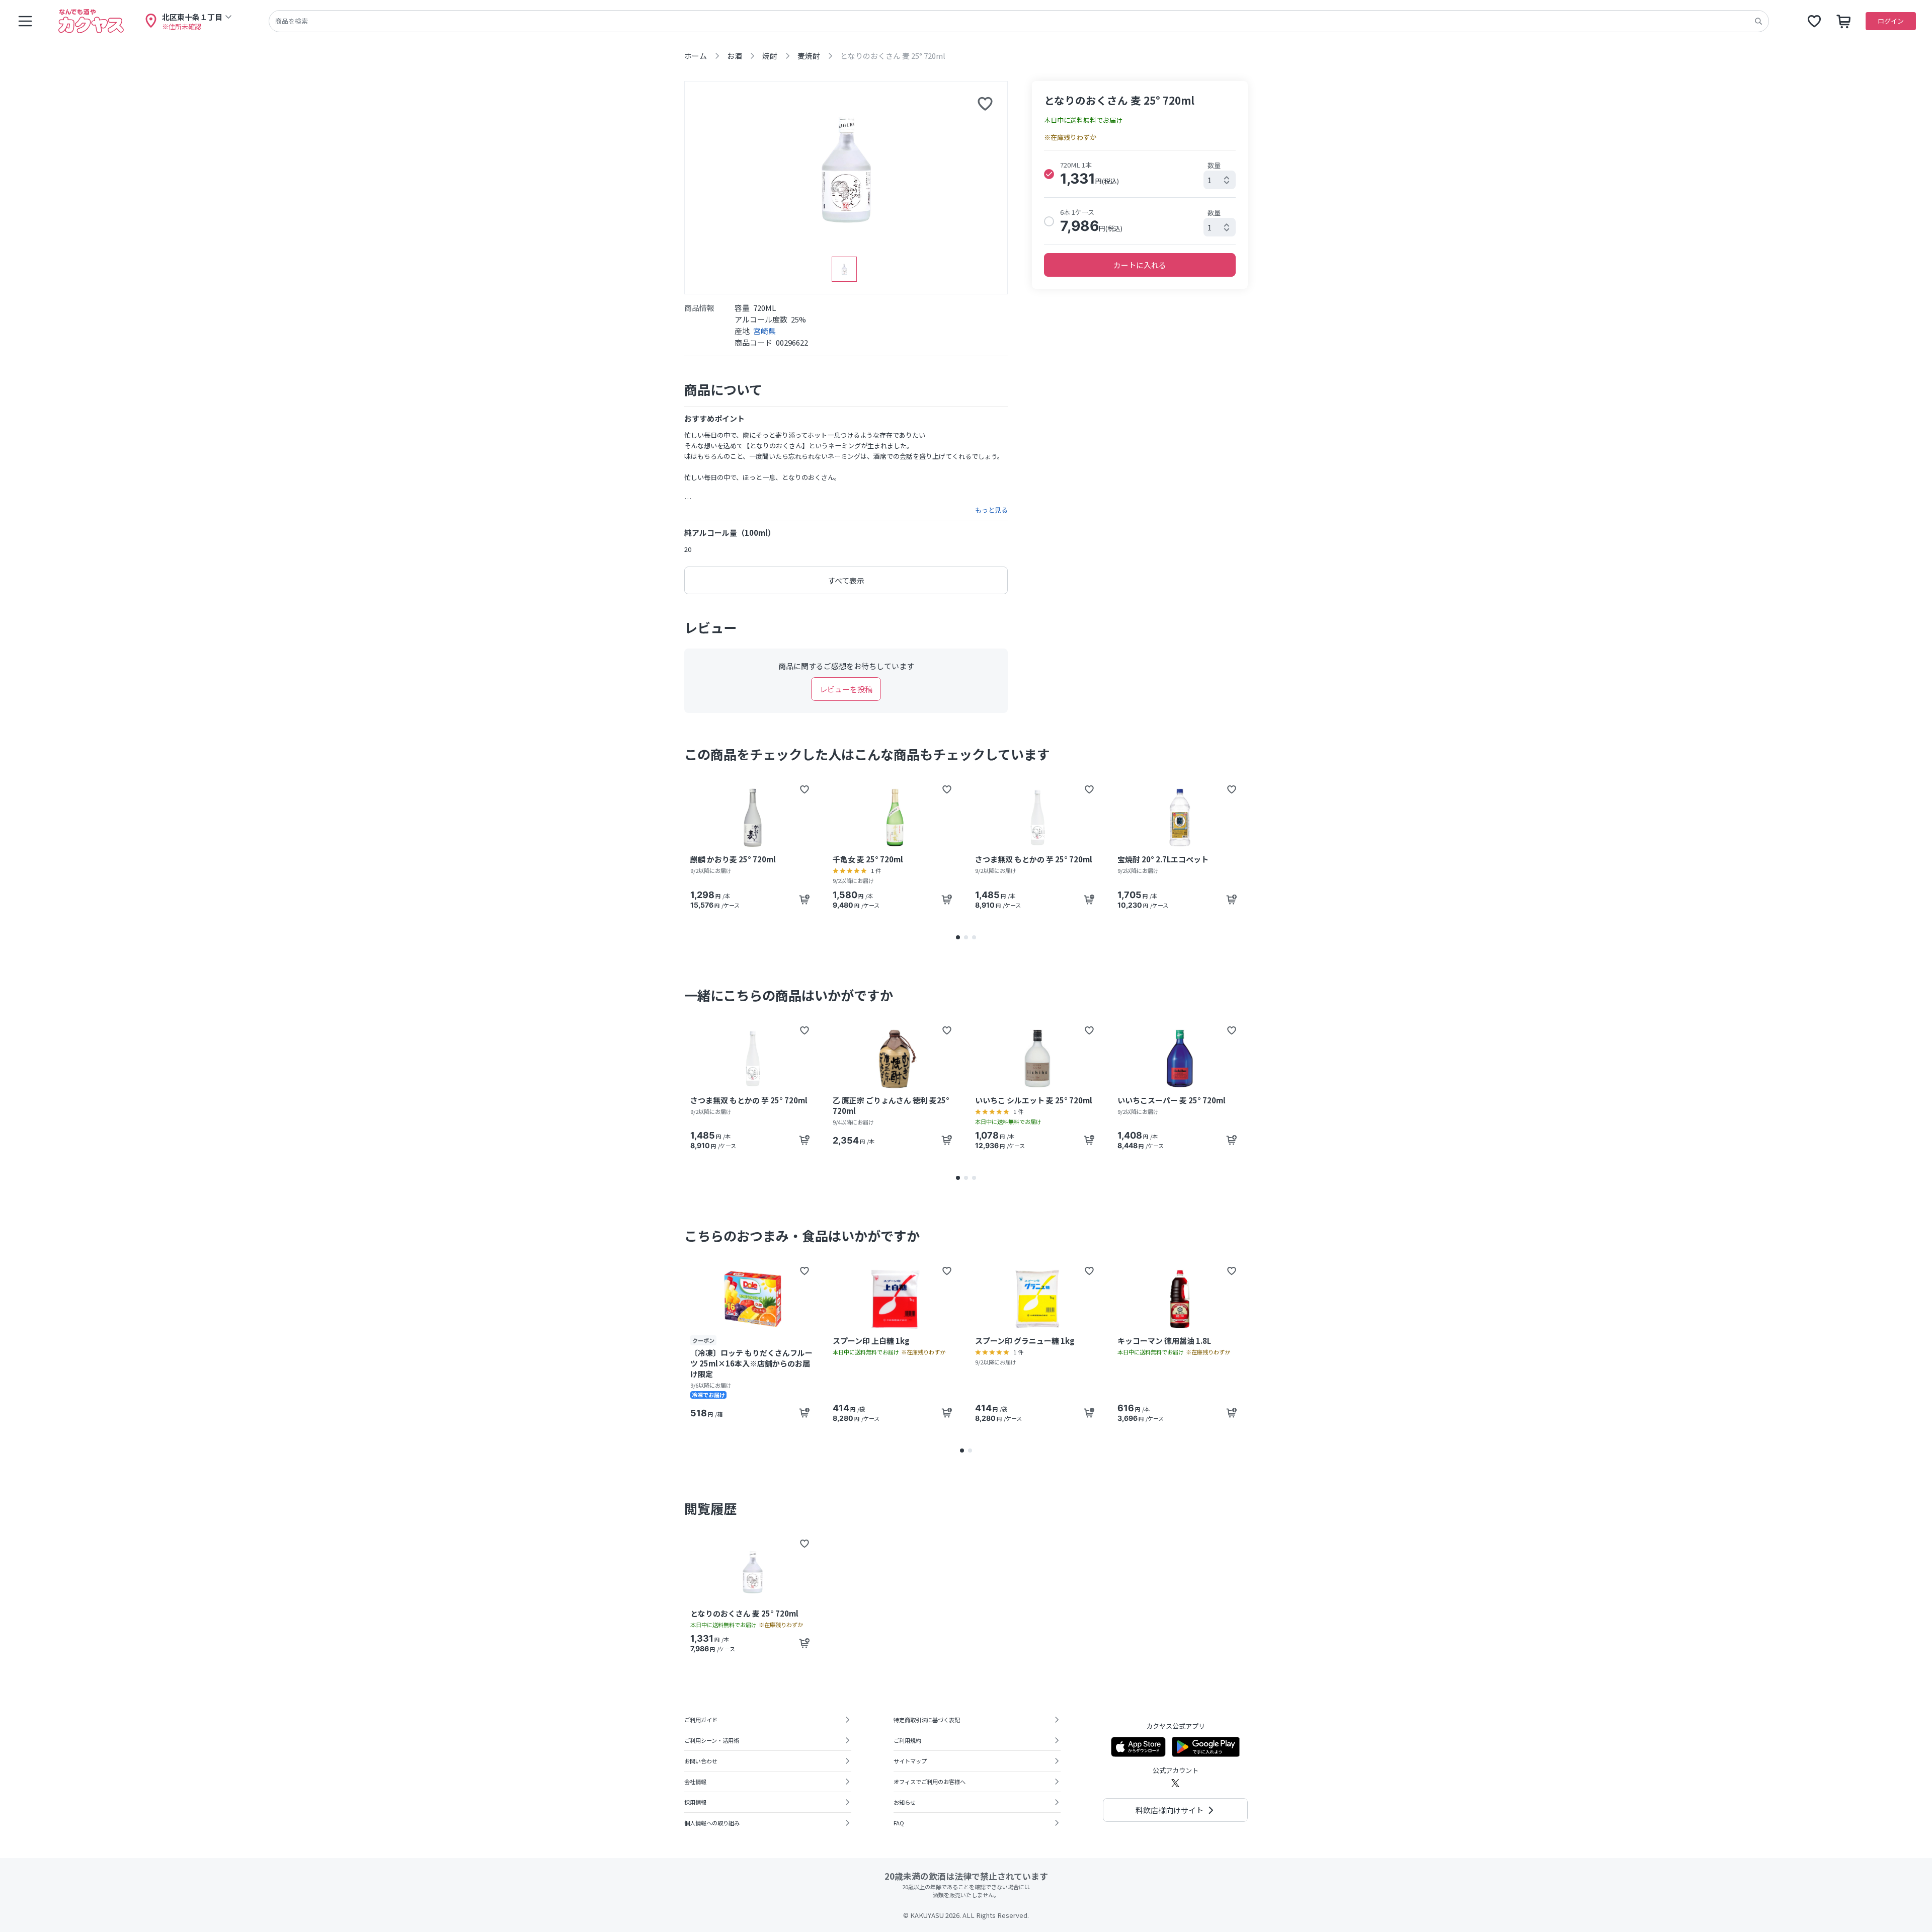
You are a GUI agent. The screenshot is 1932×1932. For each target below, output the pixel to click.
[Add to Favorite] (804, 789)
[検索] (1758, 21)
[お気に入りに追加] (985, 104)
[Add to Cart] (804, 900)
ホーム (696, 56)
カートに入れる (1140, 265)
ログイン (1891, 21)
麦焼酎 (809, 56)
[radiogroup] (1140, 197)
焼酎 (770, 56)
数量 (1214, 165)
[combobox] (1220, 180)
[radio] (1049, 174)
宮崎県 (764, 331)
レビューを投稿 (846, 689)
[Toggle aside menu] (25, 21)
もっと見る (991, 510)
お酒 (735, 56)
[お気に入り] (1814, 21)
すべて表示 (846, 580)
